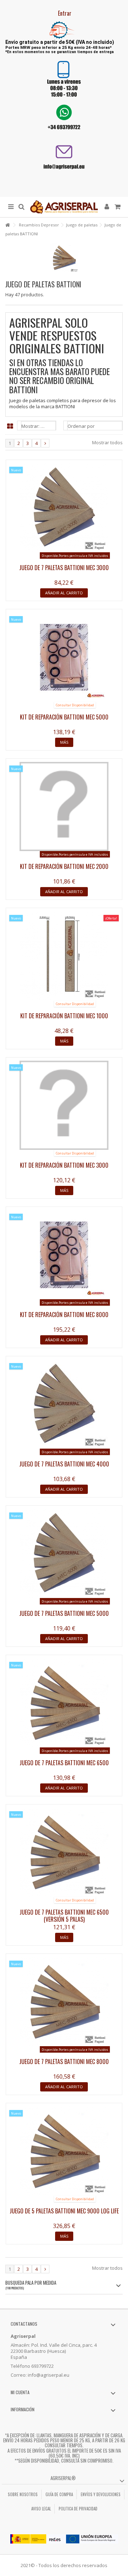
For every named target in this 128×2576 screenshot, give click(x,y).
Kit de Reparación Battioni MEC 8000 (64, 1315)
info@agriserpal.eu (49, 2375)
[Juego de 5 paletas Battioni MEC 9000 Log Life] (64, 2151)
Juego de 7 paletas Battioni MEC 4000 (64, 1464)
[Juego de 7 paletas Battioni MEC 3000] (64, 508)
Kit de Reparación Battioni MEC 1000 (64, 1016)
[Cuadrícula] (10, 426)
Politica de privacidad (78, 2509)
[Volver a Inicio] (7, 225)
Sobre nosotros (23, 2494)
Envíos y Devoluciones (101, 2494)
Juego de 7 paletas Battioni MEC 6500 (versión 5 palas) (64, 1916)
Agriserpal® (63, 2478)
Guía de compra (59, 2494)
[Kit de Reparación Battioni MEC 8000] (64, 1255)
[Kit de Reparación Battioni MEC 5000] (64, 657)
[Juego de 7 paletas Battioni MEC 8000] (64, 2002)
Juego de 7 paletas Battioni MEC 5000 (64, 1613)
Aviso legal (41, 2509)
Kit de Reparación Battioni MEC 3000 (64, 1165)
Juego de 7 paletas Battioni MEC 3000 (64, 568)
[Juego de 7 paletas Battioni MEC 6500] (64, 1703)
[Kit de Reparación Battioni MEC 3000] (64, 1105)
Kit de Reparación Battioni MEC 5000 (64, 717)
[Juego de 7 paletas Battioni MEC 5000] (64, 1553)
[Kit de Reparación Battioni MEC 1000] (64, 956)
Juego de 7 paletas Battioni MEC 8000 (64, 2062)
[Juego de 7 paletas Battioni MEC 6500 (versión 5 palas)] (64, 1852)
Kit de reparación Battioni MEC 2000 (64, 866)
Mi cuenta (20, 2392)
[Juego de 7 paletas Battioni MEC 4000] (64, 1404)
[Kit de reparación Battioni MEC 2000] (64, 806)
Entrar (64, 13)
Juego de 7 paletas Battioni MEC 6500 (64, 1763)
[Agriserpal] (64, 207)
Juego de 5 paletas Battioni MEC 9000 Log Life (64, 2211)
